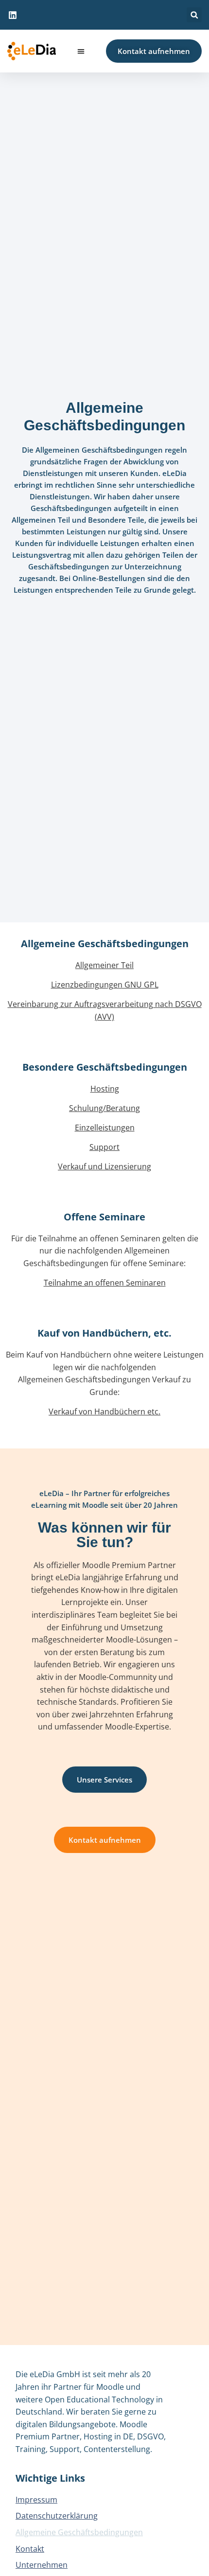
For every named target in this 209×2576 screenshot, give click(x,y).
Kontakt (30, 2549)
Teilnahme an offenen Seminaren (105, 1283)
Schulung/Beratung (104, 1108)
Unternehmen (42, 2565)
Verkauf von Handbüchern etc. (104, 1412)
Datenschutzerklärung (57, 2516)
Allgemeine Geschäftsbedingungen (79, 2532)
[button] (194, 15)
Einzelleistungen (105, 1128)
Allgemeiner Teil (104, 965)
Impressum (36, 2500)
